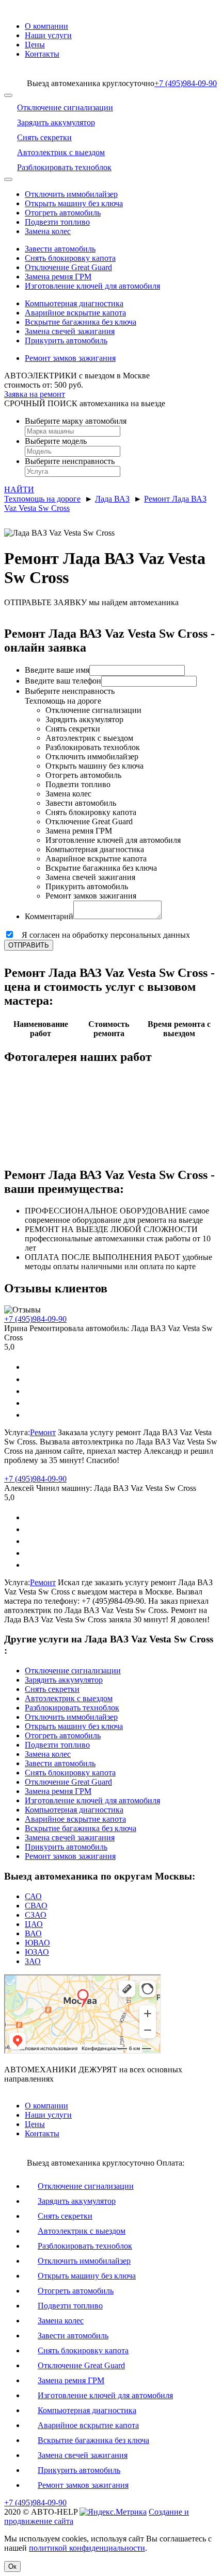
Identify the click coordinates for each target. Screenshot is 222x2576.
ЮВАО (37, 1943)
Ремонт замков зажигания (70, 358)
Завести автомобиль (60, 249)
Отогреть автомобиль (63, 213)
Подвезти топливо (57, 222)
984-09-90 (186, 83)
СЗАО (36, 1915)
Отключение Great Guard (68, 267)
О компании (46, 26)
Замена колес (48, 231)
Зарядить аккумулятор (64, 1680)
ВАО (33, 1933)
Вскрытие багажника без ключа (81, 322)
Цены (35, 45)
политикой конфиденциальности (87, 2548)
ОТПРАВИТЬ (29, 945)
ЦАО (34, 1924)
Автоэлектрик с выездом (69, 1698)
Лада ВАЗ (112, 499)
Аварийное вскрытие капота (75, 313)
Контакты (42, 54)
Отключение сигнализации (73, 1671)
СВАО (36, 1906)
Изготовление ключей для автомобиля (92, 286)
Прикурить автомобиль (66, 340)
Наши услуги (48, 35)
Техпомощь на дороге (42, 499)
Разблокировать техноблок (72, 1708)
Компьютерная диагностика (74, 303)
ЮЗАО (37, 1952)
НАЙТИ (19, 489)
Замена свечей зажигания (70, 331)
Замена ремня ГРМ (58, 277)
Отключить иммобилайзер (71, 194)
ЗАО (33, 1961)
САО (33, 1896)
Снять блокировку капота (70, 258)
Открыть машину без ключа (74, 203)
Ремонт (43, 1432)
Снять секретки (52, 1689)
